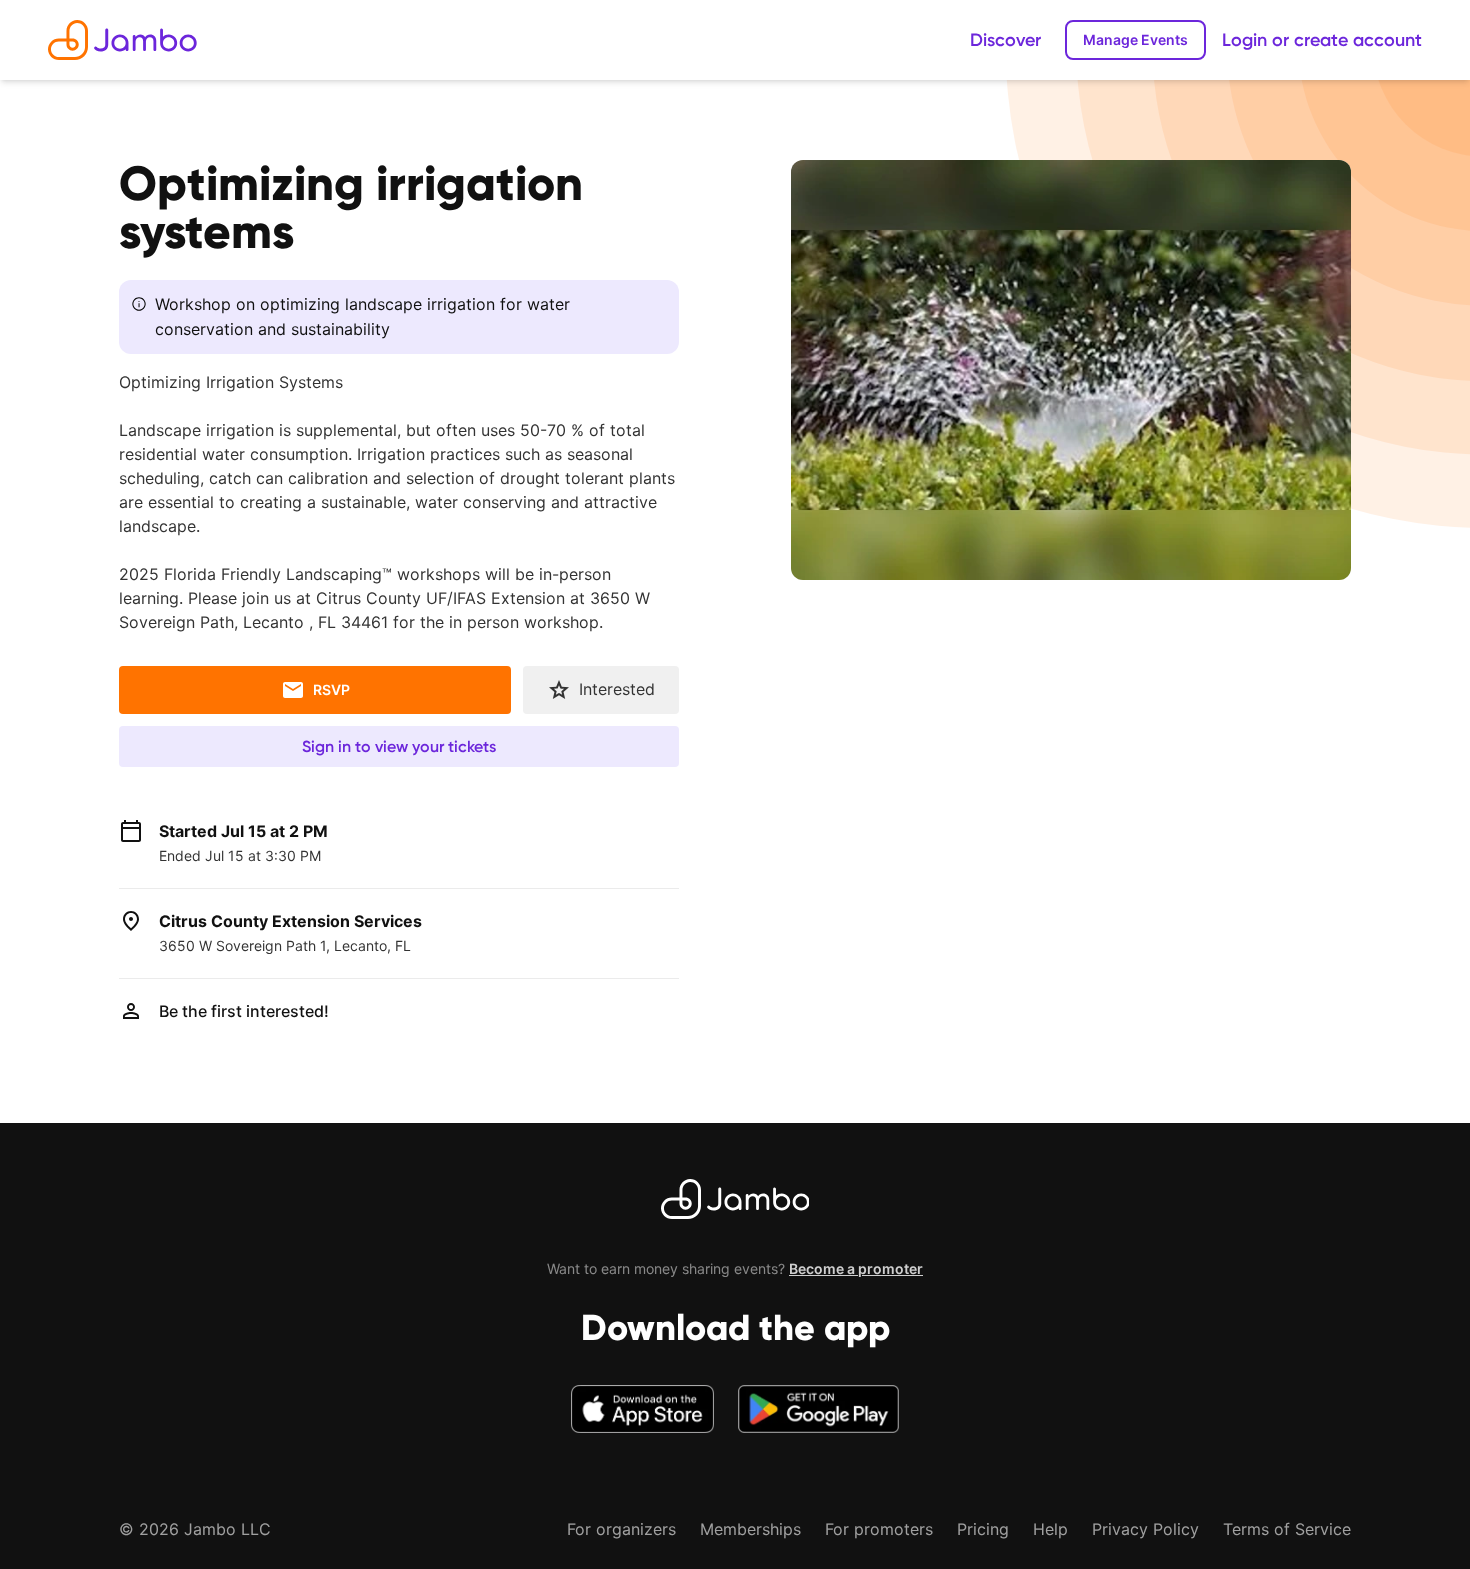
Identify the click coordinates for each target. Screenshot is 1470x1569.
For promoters (879, 1529)
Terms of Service (1287, 1529)
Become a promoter (856, 1268)
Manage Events (1135, 39)
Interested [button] (617, 689)
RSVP (331, 689)
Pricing (983, 1529)
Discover (1005, 40)
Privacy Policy (1145, 1529)
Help (1050, 1529)
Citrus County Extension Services (290, 921)
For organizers (621, 1529)
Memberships (750, 1529)
